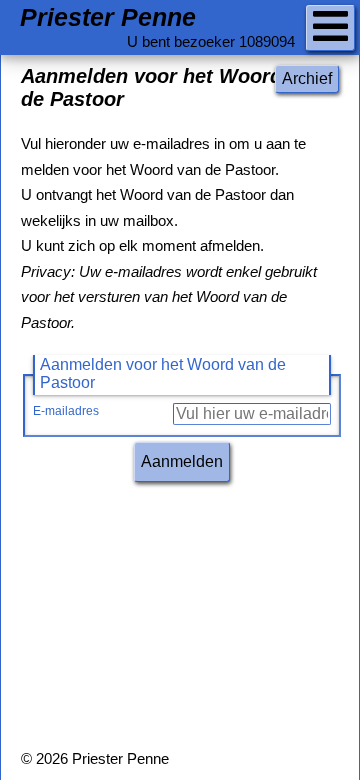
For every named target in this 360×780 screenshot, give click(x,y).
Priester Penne (108, 17)
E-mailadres (66, 411)
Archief (307, 78)
